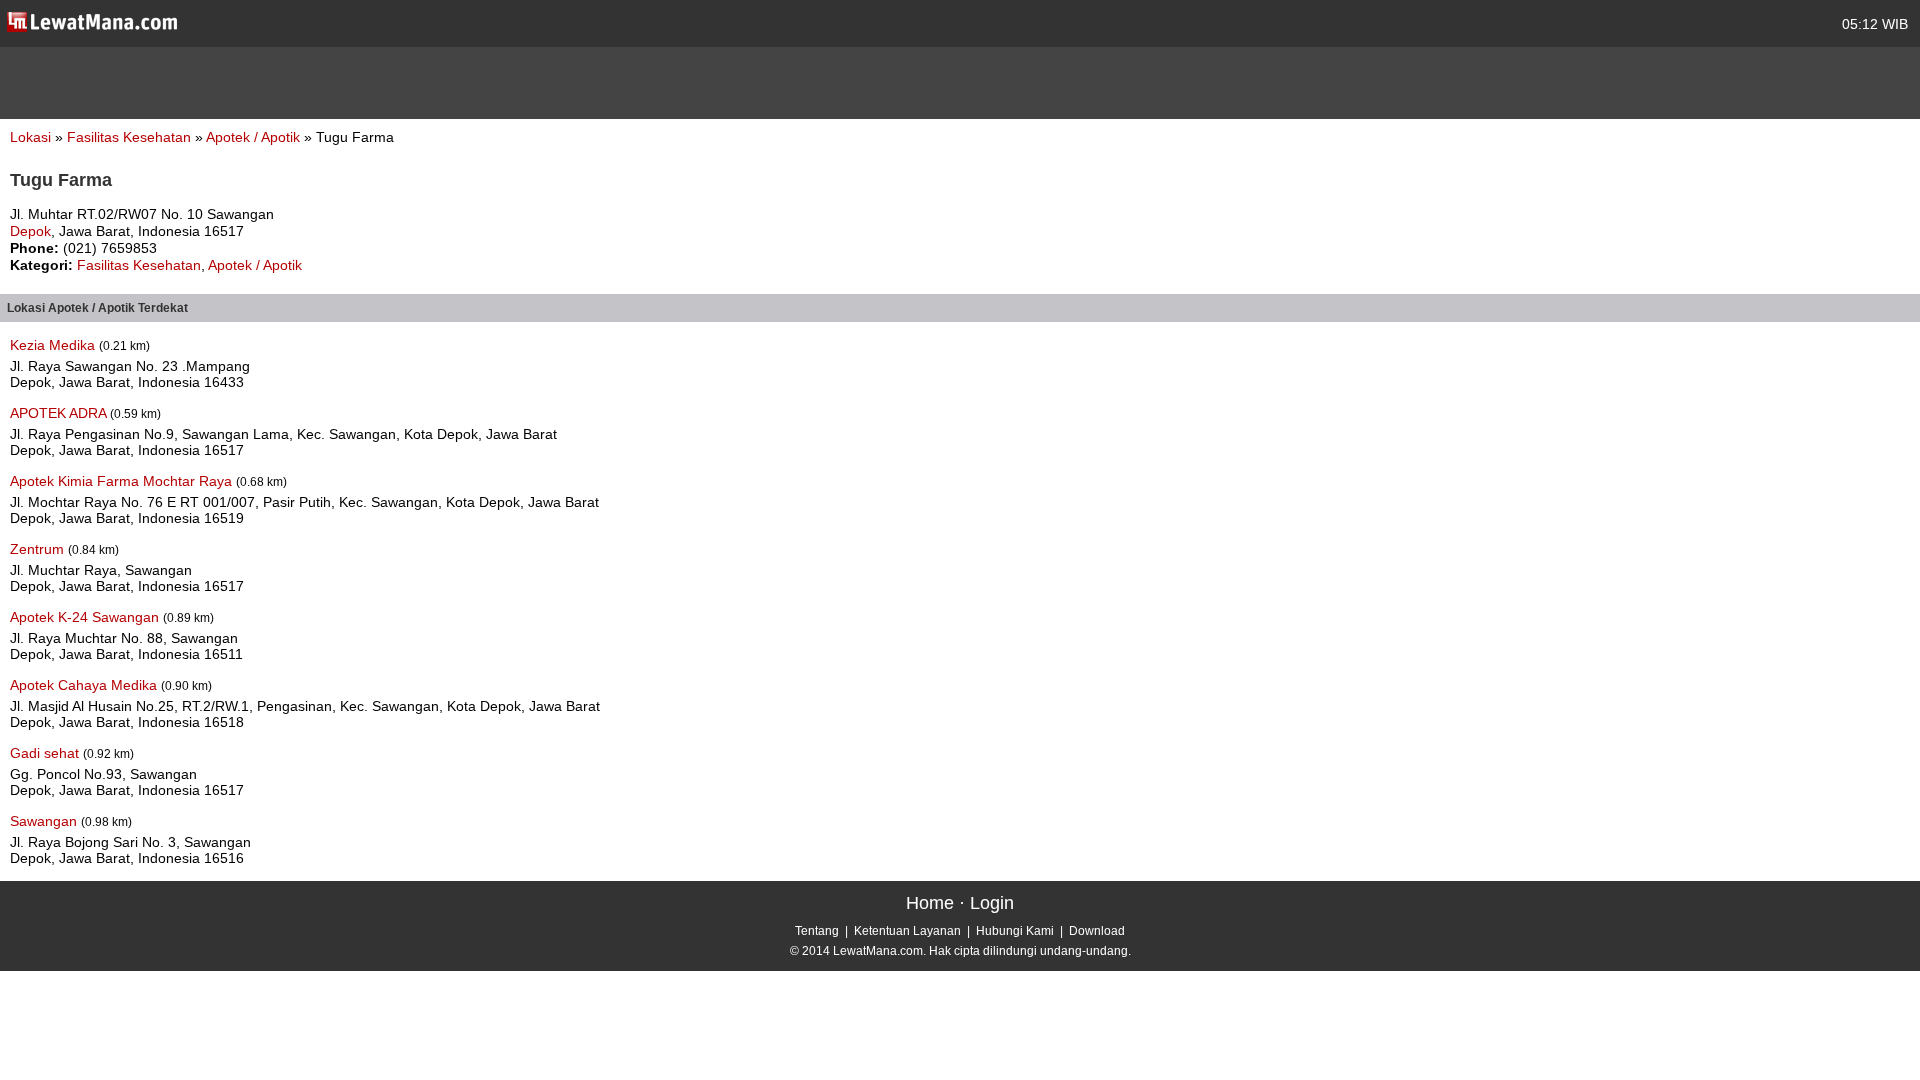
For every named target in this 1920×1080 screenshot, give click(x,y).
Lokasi (30, 137)
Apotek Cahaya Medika (85, 685)
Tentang (817, 931)
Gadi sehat (46, 753)
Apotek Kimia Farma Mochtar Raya (123, 481)
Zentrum (39, 549)
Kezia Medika (54, 345)
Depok (30, 231)
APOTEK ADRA (60, 413)
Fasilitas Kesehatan (131, 137)
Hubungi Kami (1015, 931)
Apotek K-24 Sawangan (86, 617)
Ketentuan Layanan (907, 931)
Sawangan (45, 821)
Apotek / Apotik (255, 137)
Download (1097, 931)
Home (930, 903)
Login (992, 903)
